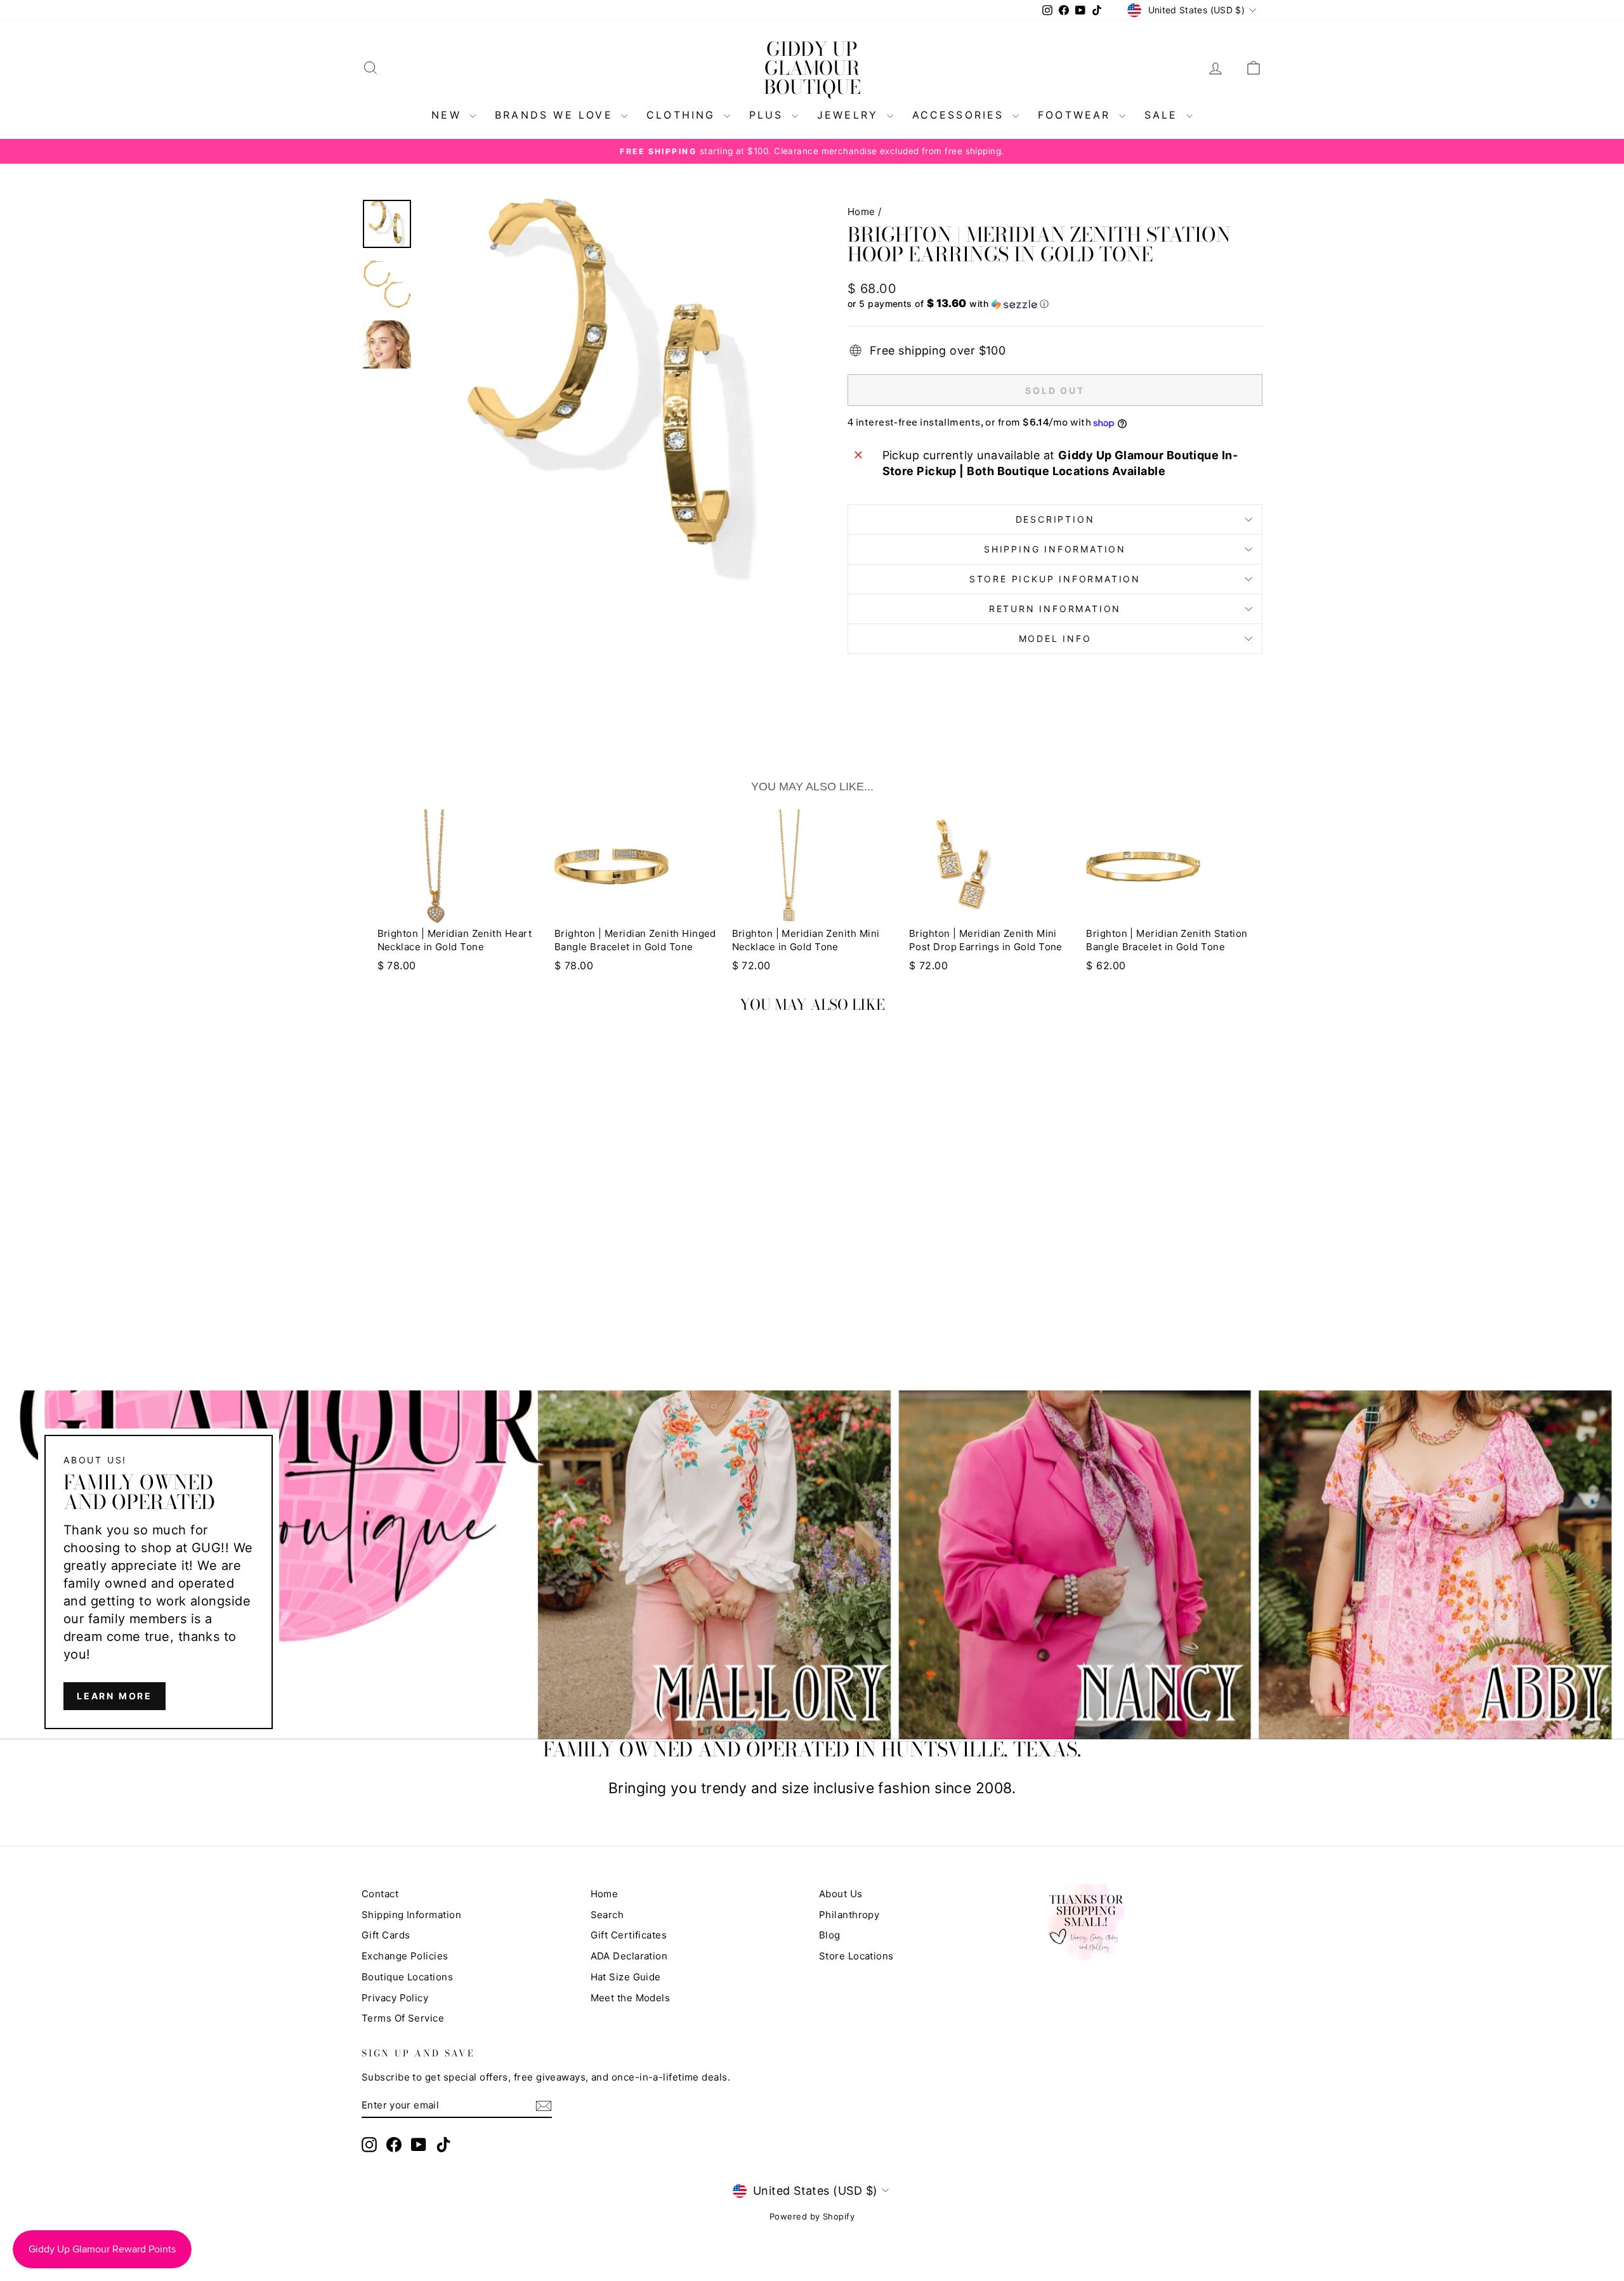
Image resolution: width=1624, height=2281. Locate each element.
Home (861, 212)
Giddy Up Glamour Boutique (812, 68)
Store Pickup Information (1055, 579)
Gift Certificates (629, 1935)
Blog (830, 1935)
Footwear (1077, 115)
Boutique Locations (407, 1977)
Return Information (1055, 609)
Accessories (961, 115)
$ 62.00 (1106, 965)
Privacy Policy (395, 1998)
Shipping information (1055, 549)
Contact (380, 1894)
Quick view (469, 1245)
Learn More (115, 1696)
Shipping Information (411, 1915)
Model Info (1055, 638)
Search (607, 1915)
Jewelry (850, 115)
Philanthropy (849, 1915)
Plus (769, 115)
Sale (1164, 115)
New (449, 115)
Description (1055, 519)
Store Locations (856, 1956)
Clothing (684, 115)
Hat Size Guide (626, 1977)
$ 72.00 (751, 965)
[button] (1055, 304)
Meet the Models (631, 1998)
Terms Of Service (403, 2018)
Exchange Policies (405, 1956)
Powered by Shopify (812, 2216)
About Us (841, 1894)
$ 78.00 (397, 965)
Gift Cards (386, 1935)
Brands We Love (556, 115)
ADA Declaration (629, 1956)
